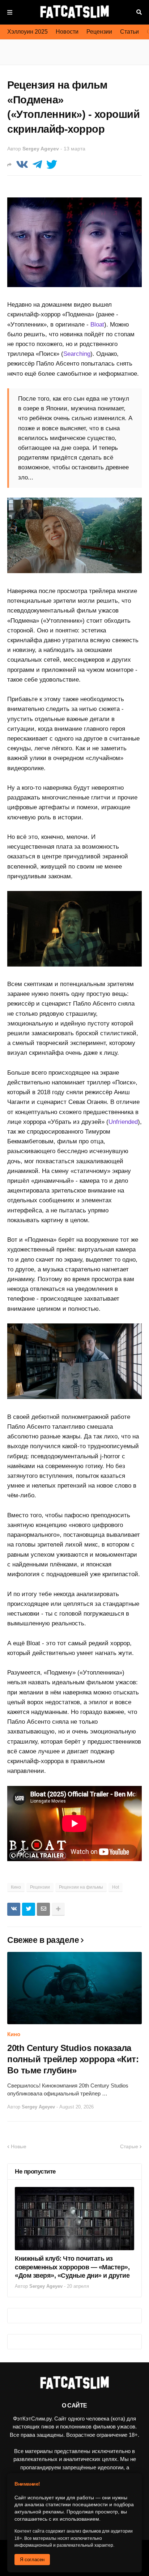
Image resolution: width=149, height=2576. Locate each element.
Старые (129, 2146)
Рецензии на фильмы (81, 1887)
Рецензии (99, 32)
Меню (10, 12)
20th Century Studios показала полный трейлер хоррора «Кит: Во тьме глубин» (73, 2059)
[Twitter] (52, 165)
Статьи (129, 32)
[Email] (43, 1909)
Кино (16, 1887)
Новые (19, 2146)
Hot (116, 1887)
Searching (77, 354)
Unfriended (123, 1122)
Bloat (97, 325)
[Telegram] (37, 165)
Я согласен (32, 2560)
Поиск (139, 12)
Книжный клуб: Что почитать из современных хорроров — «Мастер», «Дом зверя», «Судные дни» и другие (72, 2267)
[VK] (22, 165)
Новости (67, 32)
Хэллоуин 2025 (27, 32)
